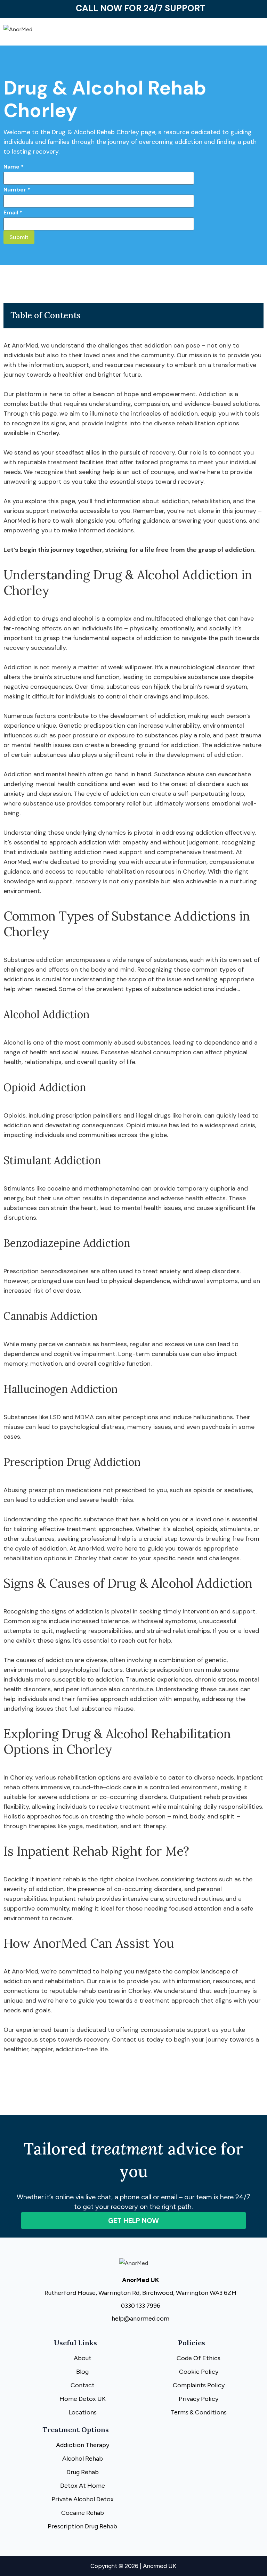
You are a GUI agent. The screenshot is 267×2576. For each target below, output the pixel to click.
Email (13, 212)
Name (14, 167)
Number (17, 190)
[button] (200, 36)
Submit (19, 237)
